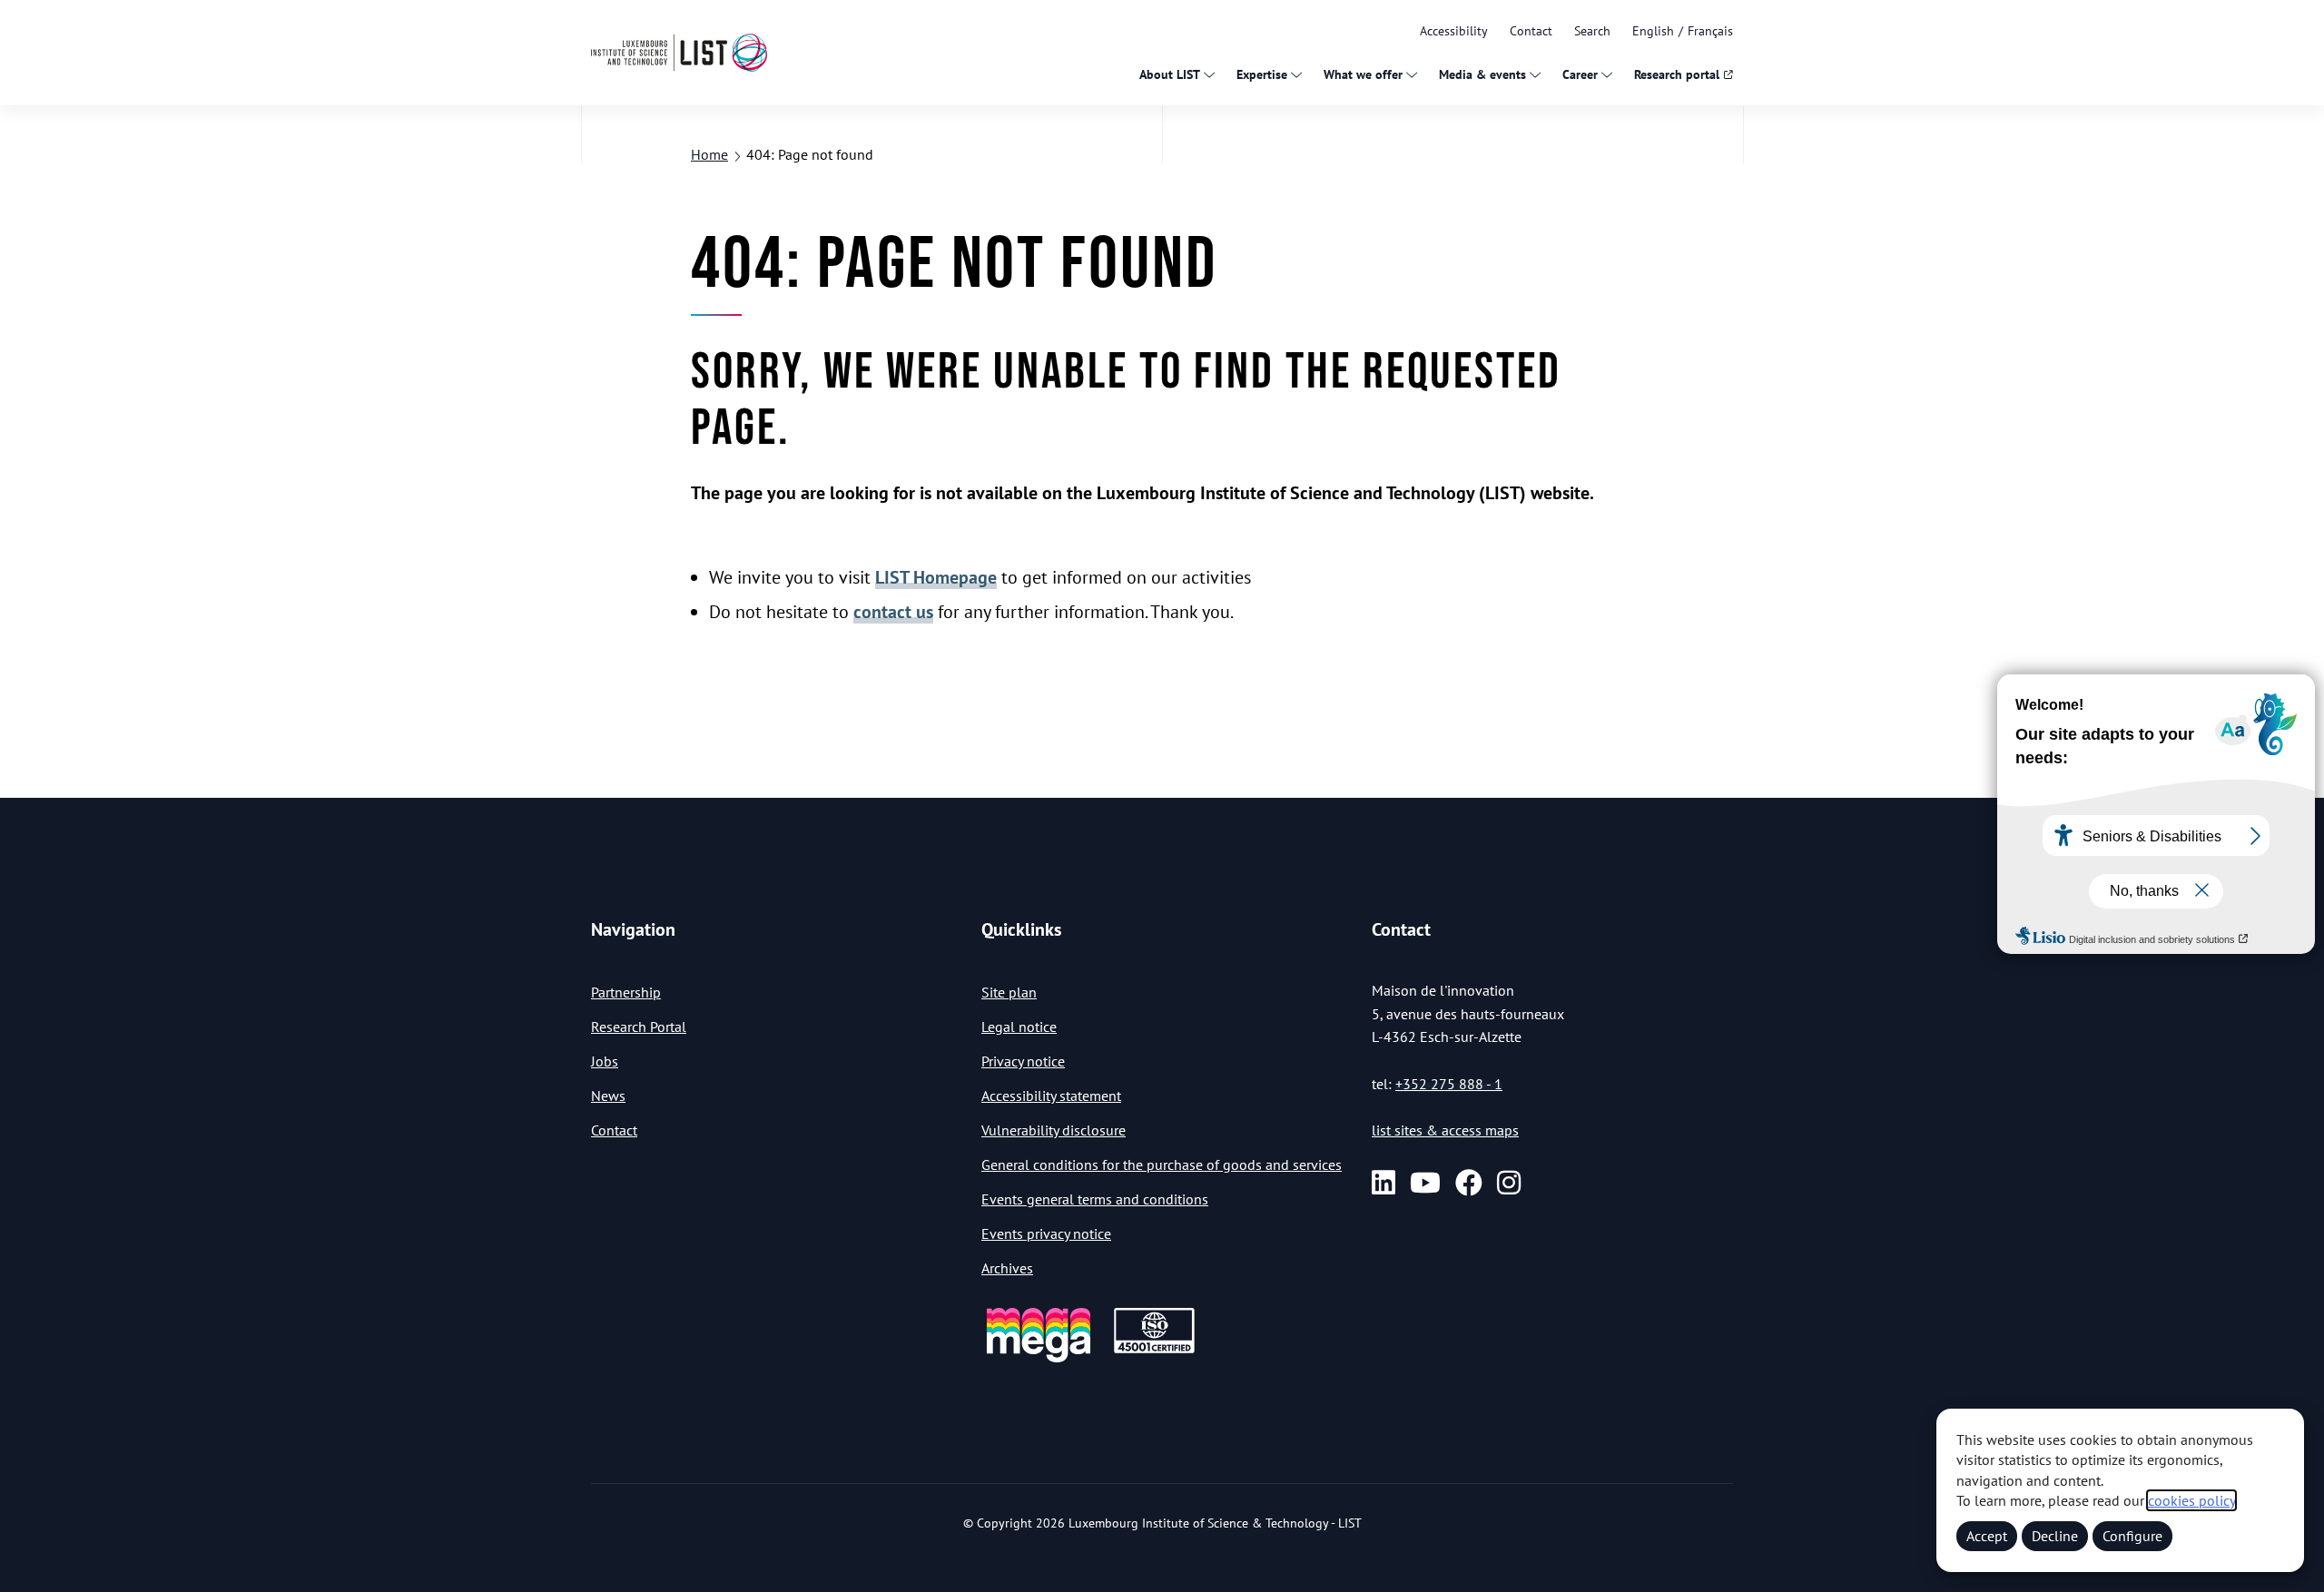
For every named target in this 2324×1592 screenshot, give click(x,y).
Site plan (1009, 992)
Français (1710, 31)
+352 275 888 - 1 (1449, 1084)
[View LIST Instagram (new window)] (1509, 1183)
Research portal (1677, 74)
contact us (893, 612)
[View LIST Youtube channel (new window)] (1425, 1183)
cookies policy (2191, 1500)
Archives (1007, 1268)
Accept (1987, 1536)
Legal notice (1019, 1027)
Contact (1531, 31)
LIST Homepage (936, 577)
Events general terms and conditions (1095, 1199)
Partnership (626, 992)
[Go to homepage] (679, 52)
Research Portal (639, 1027)
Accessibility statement (1051, 1096)
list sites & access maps (1445, 1130)
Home (709, 154)
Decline (2055, 1536)
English (1653, 31)
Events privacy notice (1046, 1233)
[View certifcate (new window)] (1154, 1350)
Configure (2132, 1536)
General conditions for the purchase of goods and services (1162, 1165)
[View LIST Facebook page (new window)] (1469, 1183)
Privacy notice (1023, 1061)
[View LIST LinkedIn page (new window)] (1384, 1183)
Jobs (605, 1061)
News (608, 1096)
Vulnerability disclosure (1054, 1130)
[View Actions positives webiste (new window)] (1039, 1359)
